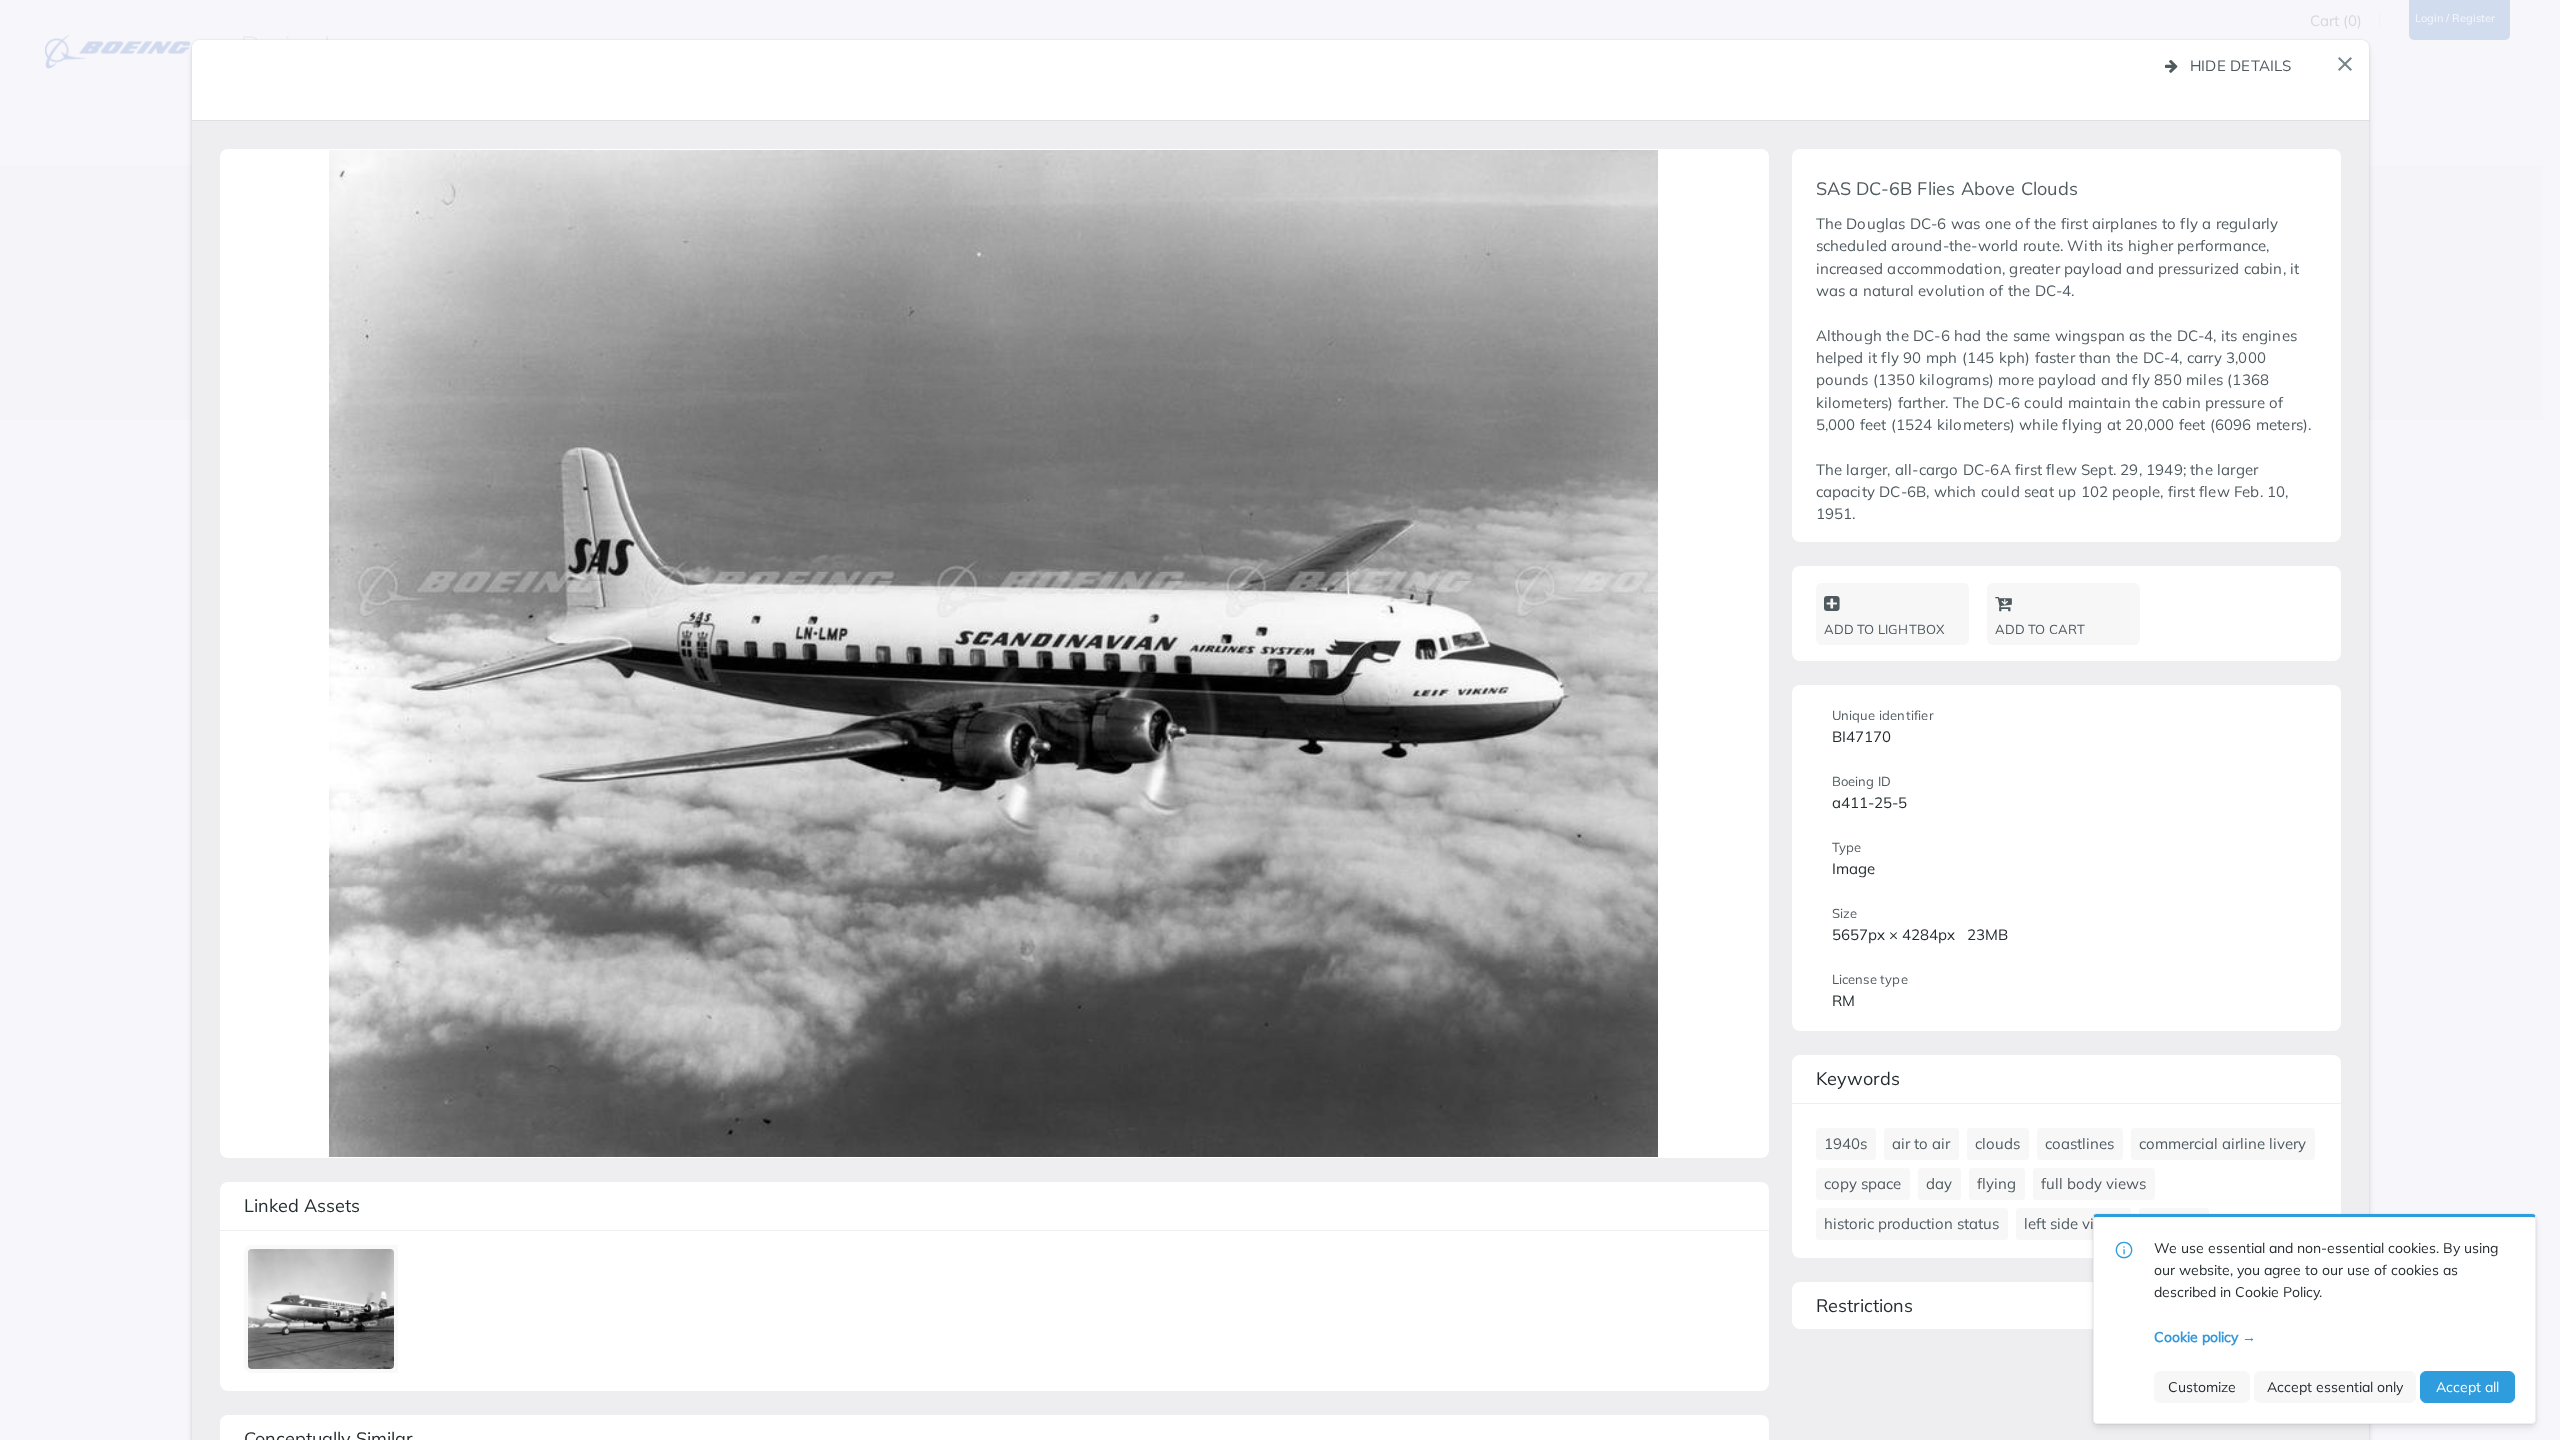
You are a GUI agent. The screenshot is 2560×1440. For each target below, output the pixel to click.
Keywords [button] (1858, 1078)
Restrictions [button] (1864, 1305)
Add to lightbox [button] (1884, 629)
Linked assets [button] (302, 1205)
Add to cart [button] (2040, 629)
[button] (2345, 64)
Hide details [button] (2241, 65)
